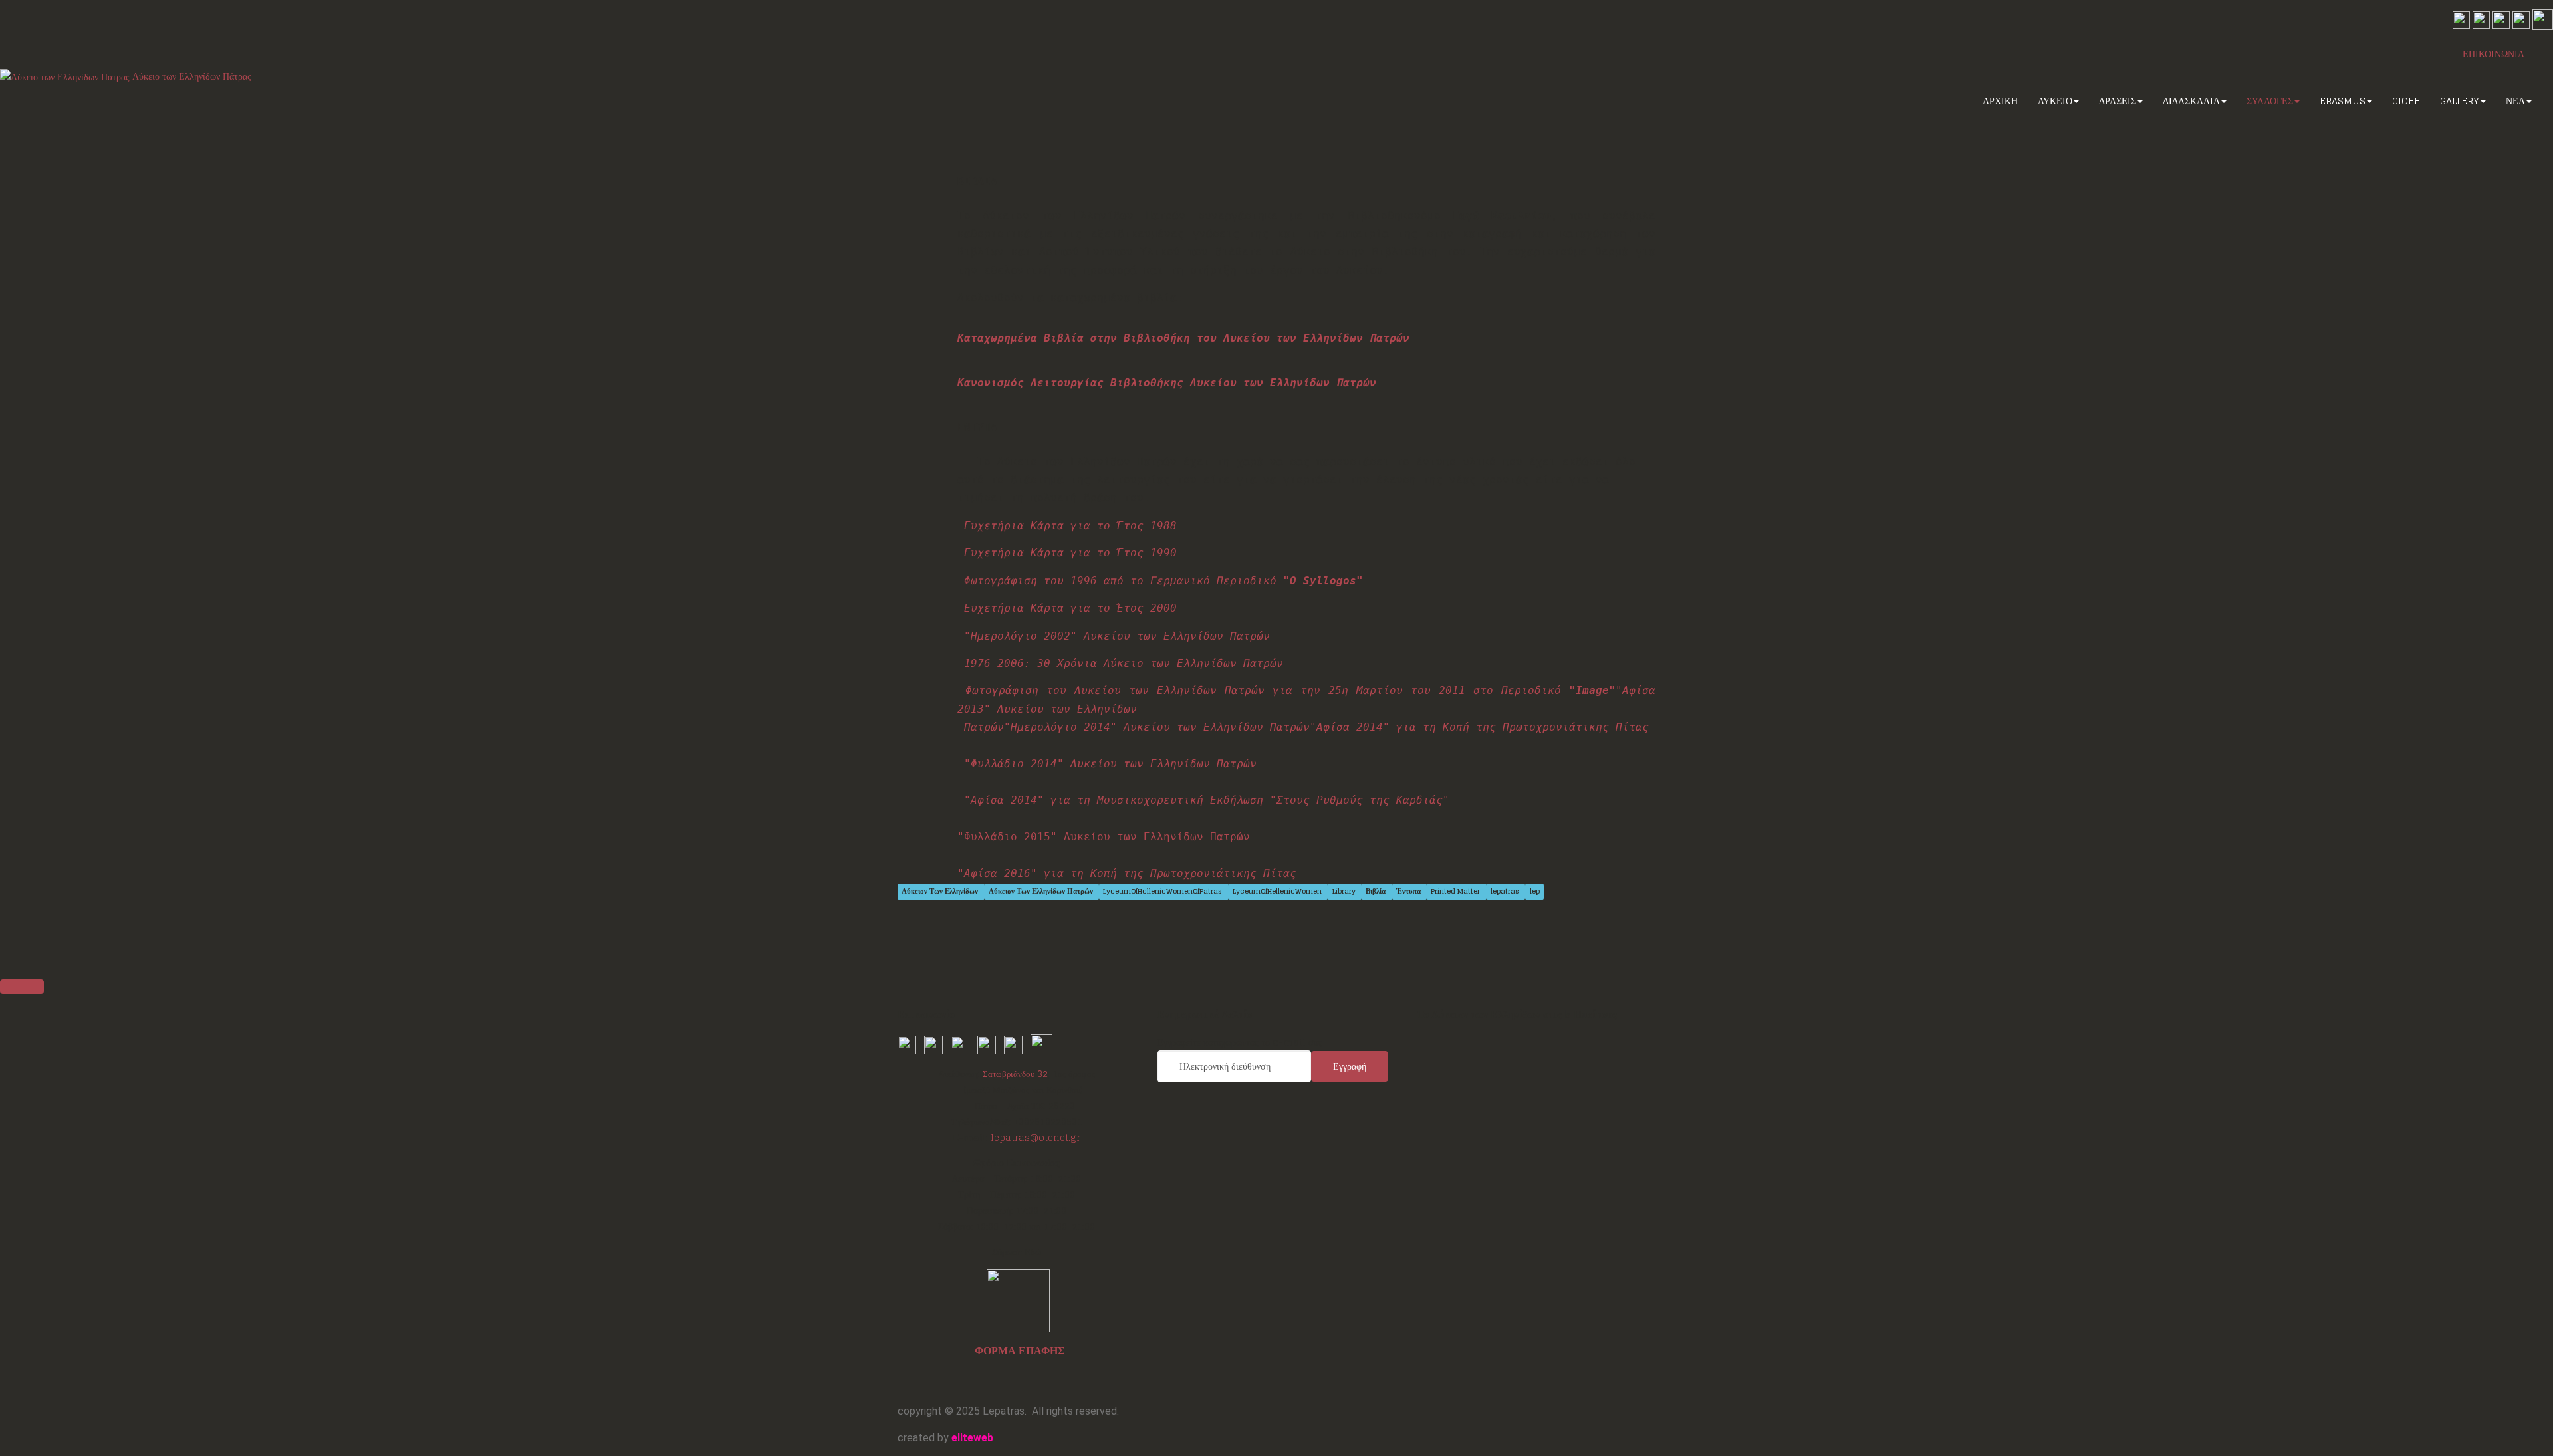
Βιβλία (1377, 891)
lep (1535, 891)
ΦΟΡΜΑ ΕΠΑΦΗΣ (1020, 1350)
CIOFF (2406, 101)
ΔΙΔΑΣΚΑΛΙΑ (2191, 101)
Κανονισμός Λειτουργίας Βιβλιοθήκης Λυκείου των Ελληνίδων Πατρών (1167, 383)
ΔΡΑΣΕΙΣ (2118, 101)
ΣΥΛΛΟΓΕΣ (2270, 101)
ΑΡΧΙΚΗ (2000, 101)
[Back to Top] (22, 987)
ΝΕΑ (2515, 101)
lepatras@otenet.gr (1035, 1138)
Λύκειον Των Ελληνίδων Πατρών (1042, 891)
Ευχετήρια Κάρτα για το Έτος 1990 (1070, 553)
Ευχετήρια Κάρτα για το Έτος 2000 (1070, 608)
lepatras (1506, 891)
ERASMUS (2343, 101)
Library (1345, 891)
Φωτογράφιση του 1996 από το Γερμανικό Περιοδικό (1163, 581)
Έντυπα (1409, 891)
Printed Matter (1456, 891)
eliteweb (972, 1438)
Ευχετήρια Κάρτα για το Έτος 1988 (1070, 526)
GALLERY (2460, 101)
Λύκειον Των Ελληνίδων (941, 891)
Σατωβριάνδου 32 (1015, 1074)
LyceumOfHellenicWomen (1278, 891)
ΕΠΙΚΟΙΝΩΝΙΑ (2493, 54)
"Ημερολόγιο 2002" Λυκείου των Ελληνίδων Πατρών (1117, 636)
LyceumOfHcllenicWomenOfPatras (1163, 891)
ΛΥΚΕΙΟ (2055, 101)
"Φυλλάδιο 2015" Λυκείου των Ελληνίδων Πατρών (1104, 837)
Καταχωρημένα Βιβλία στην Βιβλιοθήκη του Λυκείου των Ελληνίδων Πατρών (1183, 338)
